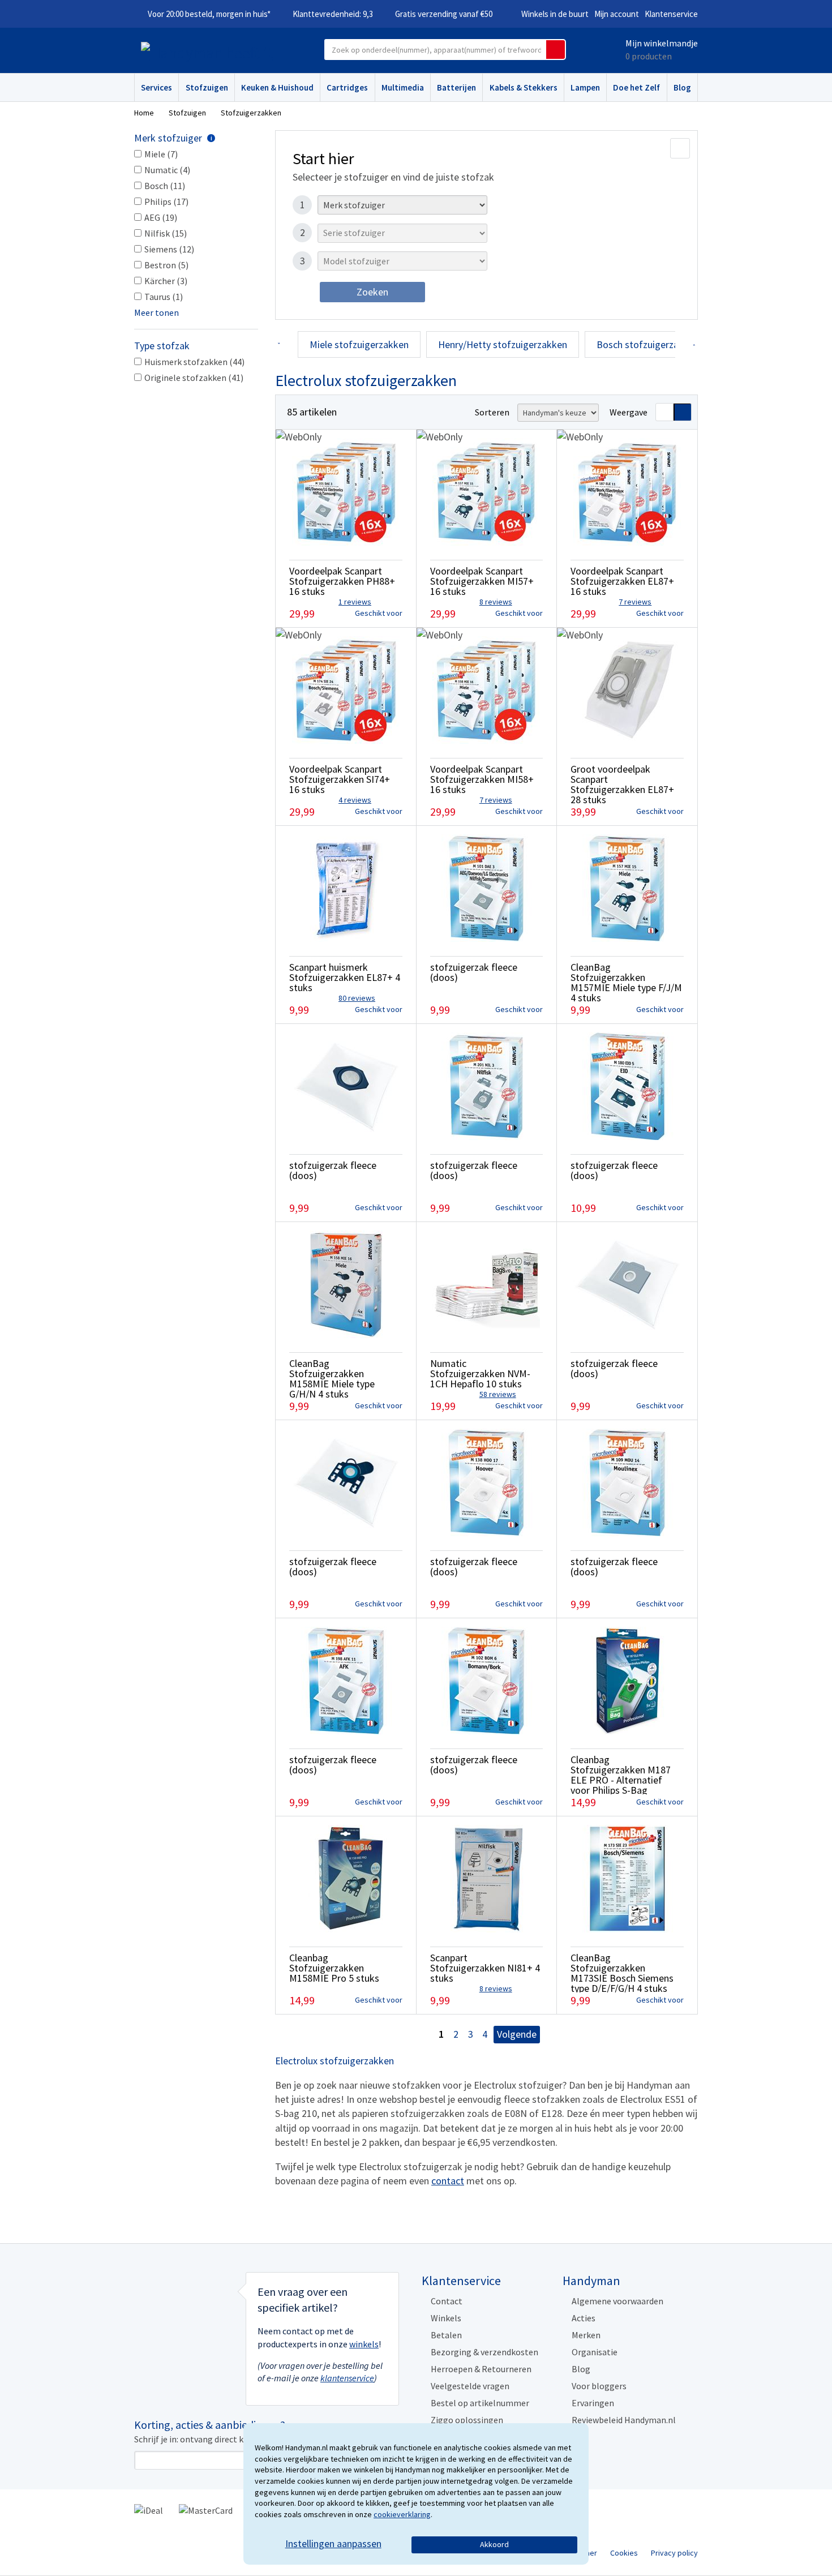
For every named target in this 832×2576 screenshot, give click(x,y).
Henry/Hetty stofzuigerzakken (503, 344)
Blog (682, 87)
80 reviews (357, 998)
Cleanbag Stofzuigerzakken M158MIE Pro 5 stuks (334, 1968)
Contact (447, 2301)
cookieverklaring (402, 2514)
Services (156, 87)
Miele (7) (161, 154)
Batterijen (456, 87)
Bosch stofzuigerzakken (648, 344)
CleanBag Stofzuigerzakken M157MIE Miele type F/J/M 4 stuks (626, 982)
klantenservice (347, 2378)
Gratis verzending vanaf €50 (444, 14)
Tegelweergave (683, 412)
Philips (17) (166, 202)
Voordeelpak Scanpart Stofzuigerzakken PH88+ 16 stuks (342, 581)
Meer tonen (156, 312)
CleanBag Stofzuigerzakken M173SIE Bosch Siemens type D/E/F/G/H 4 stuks (622, 1973)
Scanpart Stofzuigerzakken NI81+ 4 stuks (485, 1968)
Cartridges (347, 87)
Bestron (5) (166, 265)
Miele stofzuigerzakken (359, 344)
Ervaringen (593, 2403)
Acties (584, 2318)
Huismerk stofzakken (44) (194, 362)
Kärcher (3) (166, 281)
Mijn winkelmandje (662, 43)
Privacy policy (674, 2553)
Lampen (585, 87)
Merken (586, 2335)
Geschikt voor (379, 613)
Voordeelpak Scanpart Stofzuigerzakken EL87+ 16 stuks (622, 581)
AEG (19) (161, 217)
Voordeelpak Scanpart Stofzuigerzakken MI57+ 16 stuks (482, 581)
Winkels (446, 2318)
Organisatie (595, 2352)
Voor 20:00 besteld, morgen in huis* (209, 14)
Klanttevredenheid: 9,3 (333, 14)
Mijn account (617, 14)
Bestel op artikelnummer (480, 2403)
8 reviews (496, 602)
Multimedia (403, 87)
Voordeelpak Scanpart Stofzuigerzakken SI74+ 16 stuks (340, 779)
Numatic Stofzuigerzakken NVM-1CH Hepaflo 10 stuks (480, 1373)
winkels (364, 2344)
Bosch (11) (165, 186)
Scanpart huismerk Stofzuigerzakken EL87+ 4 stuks (345, 977)
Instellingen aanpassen (333, 2543)
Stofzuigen (207, 87)
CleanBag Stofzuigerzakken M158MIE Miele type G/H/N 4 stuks (332, 1379)
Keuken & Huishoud (277, 87)
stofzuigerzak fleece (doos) (474, 972)
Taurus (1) (164, 297)
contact (448, 2181)
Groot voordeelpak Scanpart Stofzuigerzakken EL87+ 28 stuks (622, 784)
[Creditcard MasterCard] (206, 2509)
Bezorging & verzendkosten (484, 2352)
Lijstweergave (664, 412)
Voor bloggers (599, 2386)
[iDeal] (149, 2509)
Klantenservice (671, 14)
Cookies (624, 2553)
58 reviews (498, 1394)
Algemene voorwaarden (617, 2301)
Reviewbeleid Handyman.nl (624, 2420)
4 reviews (355, 800)
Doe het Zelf (636, 87)
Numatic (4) (167, 170)
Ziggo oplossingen (467, 2420)
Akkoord (494, 2544)
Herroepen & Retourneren (481, 2369)
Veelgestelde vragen (470, 2386)
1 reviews (355, 602)
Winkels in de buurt (555, 14)
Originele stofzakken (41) (194, 378)
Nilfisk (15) (166, 233)
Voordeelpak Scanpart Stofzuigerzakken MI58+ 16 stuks (482, 779)
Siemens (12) (169, 249)
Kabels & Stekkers (524, 87)
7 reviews (635, 602)
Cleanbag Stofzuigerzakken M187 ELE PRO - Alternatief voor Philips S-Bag (621, 1775)
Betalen (446, 2335)
